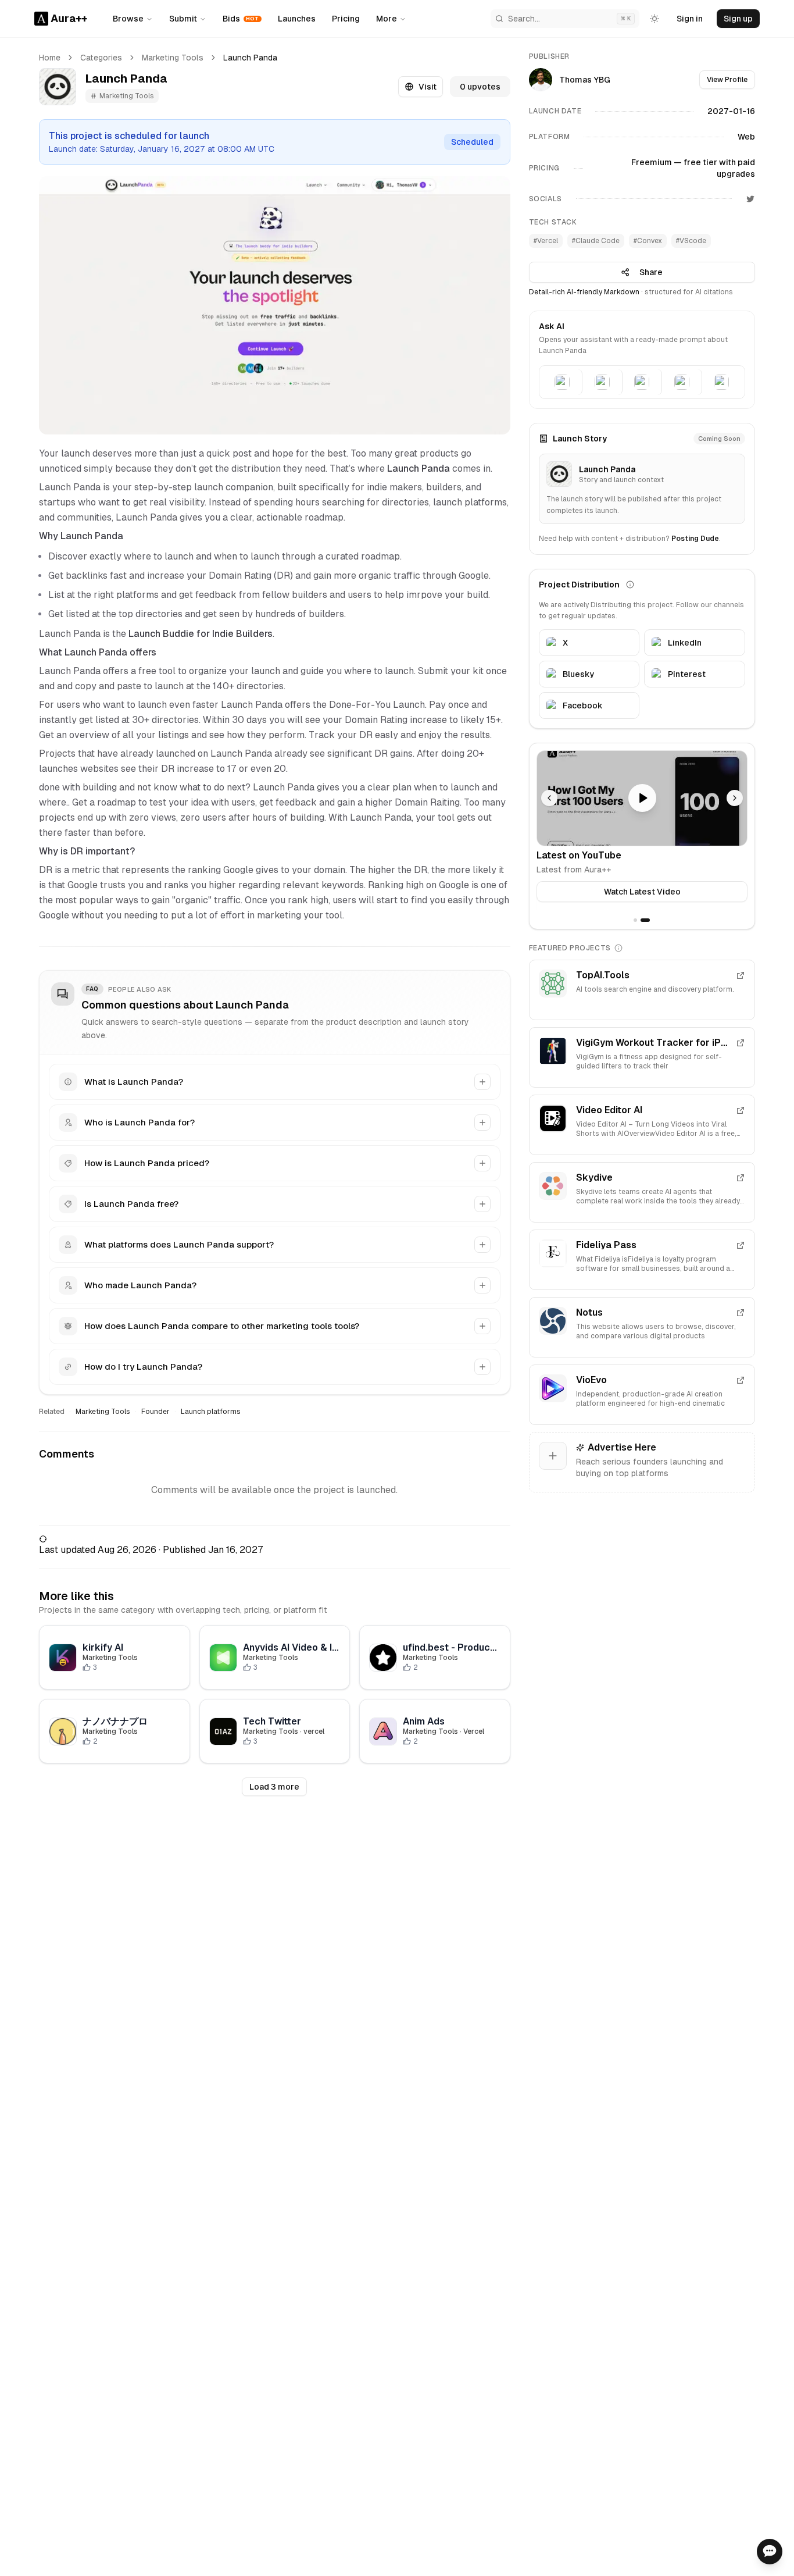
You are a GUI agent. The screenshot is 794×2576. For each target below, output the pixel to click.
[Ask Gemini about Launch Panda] (642, 382)
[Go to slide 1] (635, 920)
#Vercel (546, 241)
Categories (101, 58)
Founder (155, 1412)
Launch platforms (211, 1412)
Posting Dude (695, 539)
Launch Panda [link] (250, 58)
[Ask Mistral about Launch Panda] (722, 382)
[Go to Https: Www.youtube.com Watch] (642, 798)
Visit (428, 87)
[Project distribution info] (630, 585)
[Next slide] (735, 798)
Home (50, 58)
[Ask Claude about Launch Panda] (602, 382)
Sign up (738, 19)
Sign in (690, 19)
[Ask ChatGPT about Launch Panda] (563, 382)
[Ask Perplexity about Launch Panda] (682, 382)
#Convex (648, 241)
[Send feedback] (770, 2552)
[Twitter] (750, 199)
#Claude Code (596, 241)
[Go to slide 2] (645, 920)
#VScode (691, 241)
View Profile (727, 80)
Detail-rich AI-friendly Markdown (584, 292)
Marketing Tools (173, 58)
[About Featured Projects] (618, 948)
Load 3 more (274, 1787)
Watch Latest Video (642, 892)
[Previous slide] (549, 798)
